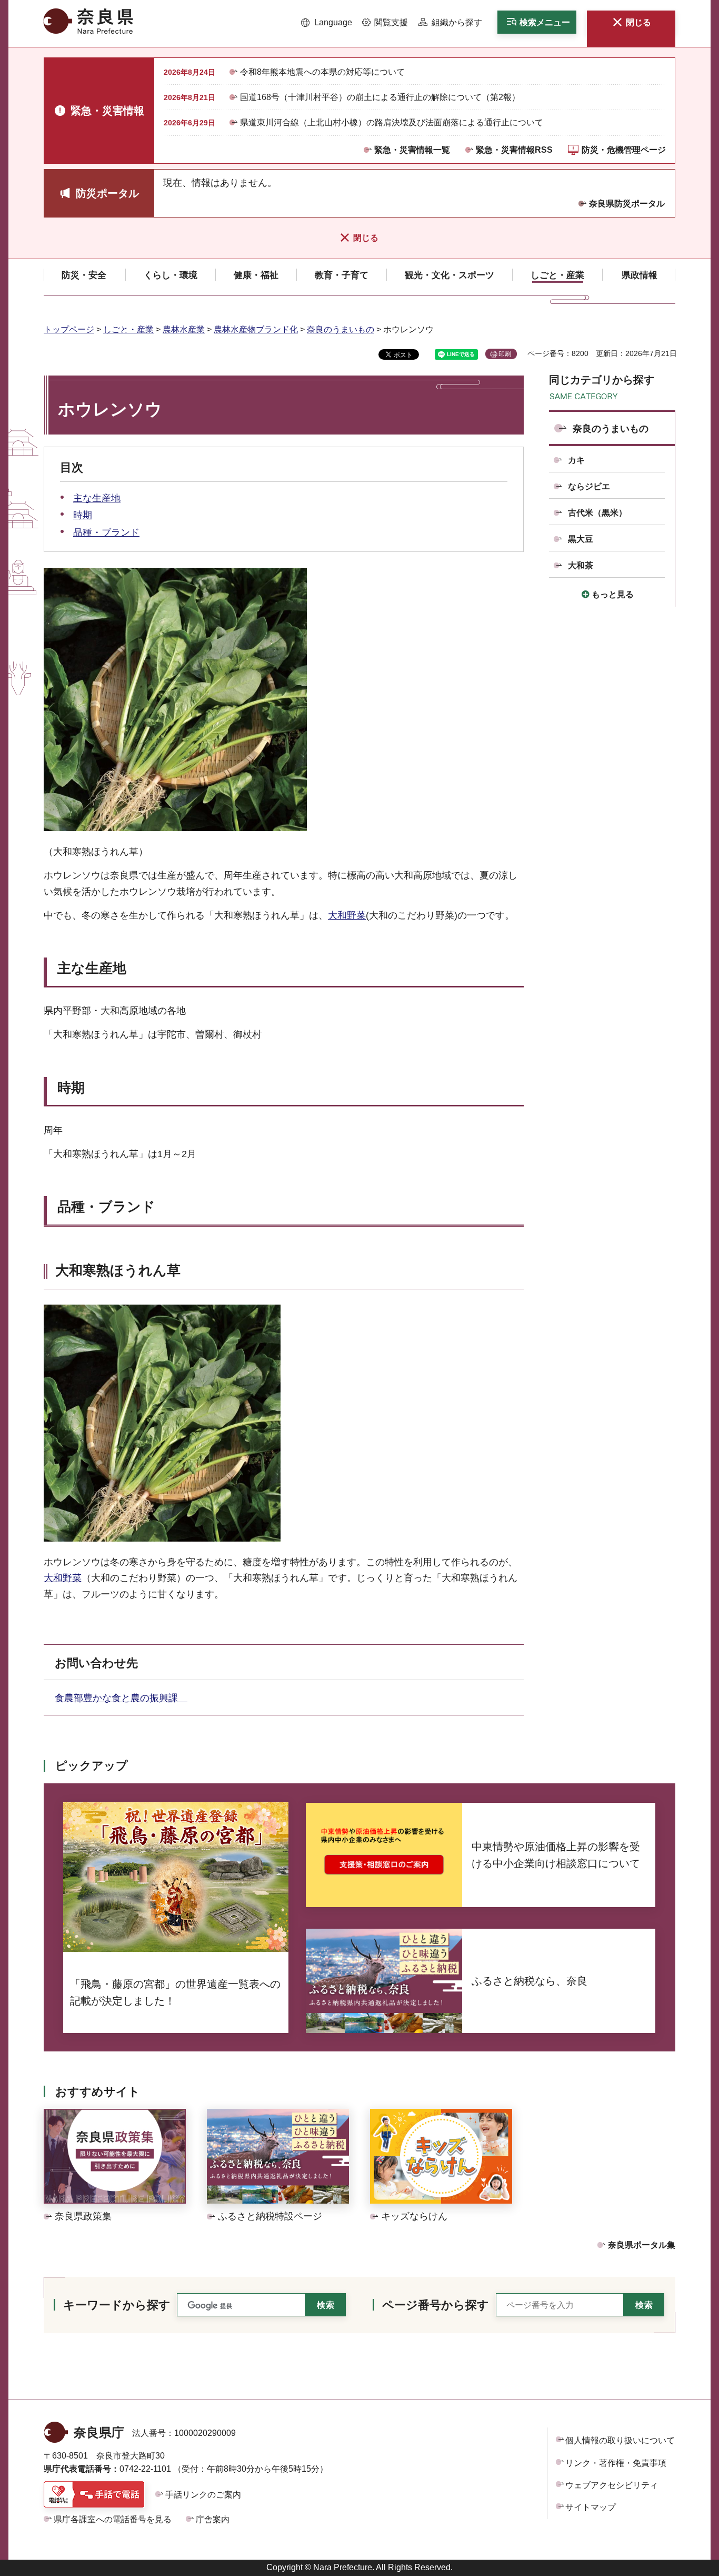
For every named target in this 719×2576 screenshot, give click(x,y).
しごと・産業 (128, 329)
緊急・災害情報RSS (514, 150)
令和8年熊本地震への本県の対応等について (322, 72)
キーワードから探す (117, 2305)
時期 (83, 515)
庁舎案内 (213, 2519)
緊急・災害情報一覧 (412, 150)
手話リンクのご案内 (203, 2495)
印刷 (505, 354)
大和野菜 (347, 915)
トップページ (69, 329)
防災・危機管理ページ (624, 150)
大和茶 (581, 565)
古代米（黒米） (597, 513)
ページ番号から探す (436, 2305)
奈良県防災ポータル (627, 204)
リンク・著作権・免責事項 (616, 2463)
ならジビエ (589, 486)
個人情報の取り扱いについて (620, 2440)
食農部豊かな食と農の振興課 (121, 1698)
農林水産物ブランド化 (256, 329)
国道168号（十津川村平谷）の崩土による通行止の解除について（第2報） (380, 97)
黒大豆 (581, 539)
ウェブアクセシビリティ (612, 2485)
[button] (327, 23)
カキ (576, 460)
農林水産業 (184, 329)
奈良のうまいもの (341, 329)
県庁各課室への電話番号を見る (113, 2519)
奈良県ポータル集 (642, 2245)
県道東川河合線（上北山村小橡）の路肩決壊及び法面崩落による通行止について (392, 122)
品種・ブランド (106, 532)
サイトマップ (591, 2507)
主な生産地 (97, 498)
